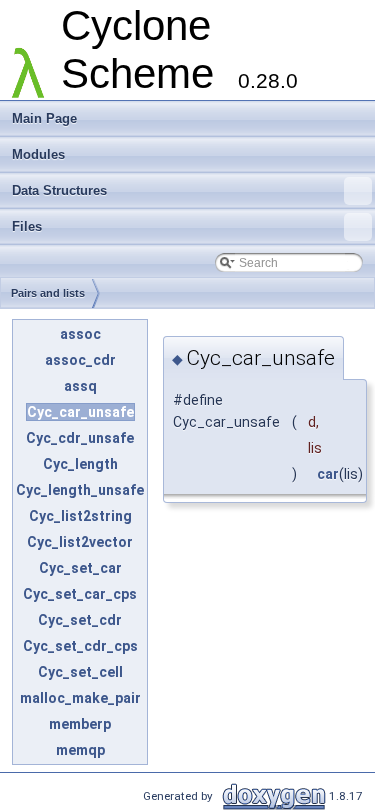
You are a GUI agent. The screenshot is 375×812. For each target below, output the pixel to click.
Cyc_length (80, 464)
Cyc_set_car (80, 568)
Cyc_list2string (80, 516)
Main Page (44, 118)
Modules (38, 154)
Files (27, 226)
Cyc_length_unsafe (80, 490)
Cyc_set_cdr (80, 620)
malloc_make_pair (80, 698)
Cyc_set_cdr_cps (80, 646)
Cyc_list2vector (80, 542)
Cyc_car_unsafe (80, 412)
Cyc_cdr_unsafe (80, 438)
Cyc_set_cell (80, 672)
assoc (80, 334)
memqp (80, 750)
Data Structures (59, 190)
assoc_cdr (80, 360)
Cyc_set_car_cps (80, 594)
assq (80, 386)
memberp (80, 724)
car (328, 474)
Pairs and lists (48, 293)
